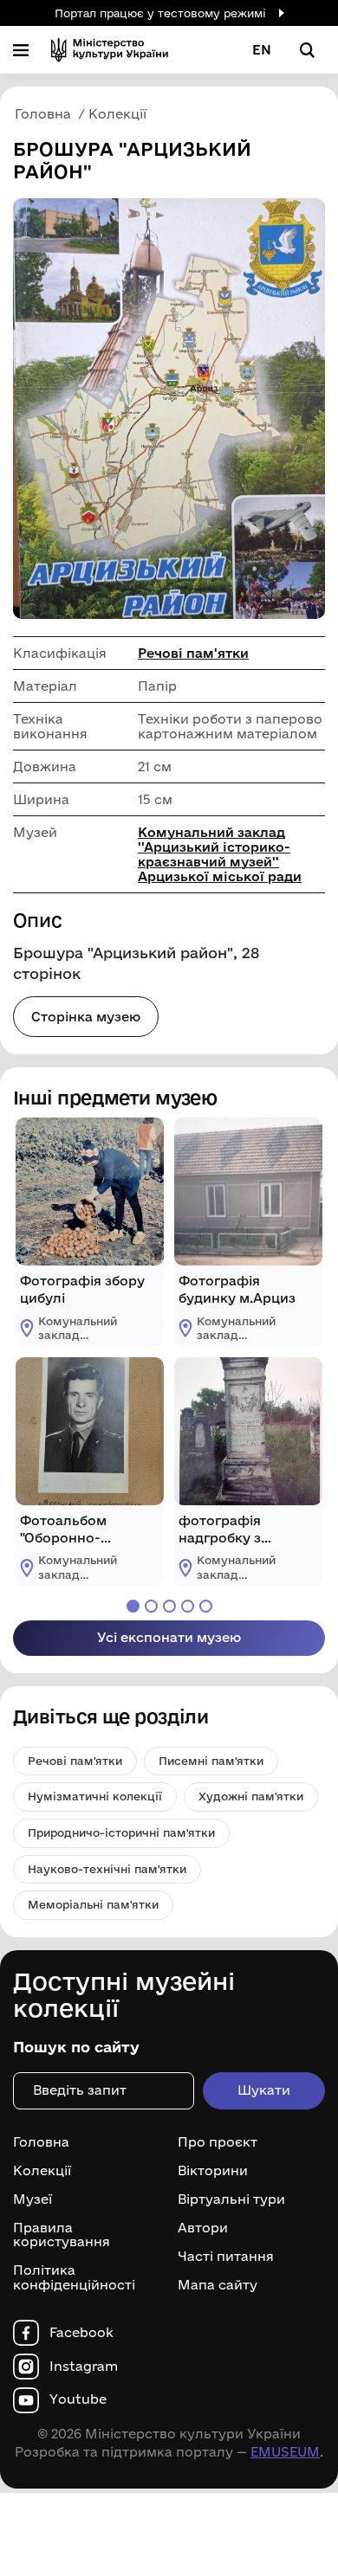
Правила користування (62, 2235)
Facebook (81, 2333)
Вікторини (213, 2171)
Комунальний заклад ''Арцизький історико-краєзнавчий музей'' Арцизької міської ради (220, 854)
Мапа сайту (218, 2285)
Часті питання (226, 2257)
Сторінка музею (86, 1017)
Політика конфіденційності (74, 2278)
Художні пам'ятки (251, 1796)
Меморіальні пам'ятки (93, 1904)
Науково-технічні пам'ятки (107, 1869)
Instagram (84, 2367)
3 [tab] (169, 1606)
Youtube (78, 2399)
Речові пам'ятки (193, 653)
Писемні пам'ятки (211, 1761)
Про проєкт (218, 2142)
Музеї (32, 2199)
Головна (41, 2142)
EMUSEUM (285, 2452)
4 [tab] (188, 1606)
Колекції (42, 2171)
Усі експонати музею (169, 1637)
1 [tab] (133, 1606)
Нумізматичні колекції (95, 1796)
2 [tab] (151, 1606)
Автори (203, 2228)
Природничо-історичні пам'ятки (121, 1832)
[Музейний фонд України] (110, 50)
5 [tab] (206, 1606)
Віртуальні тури (231, 2199)
